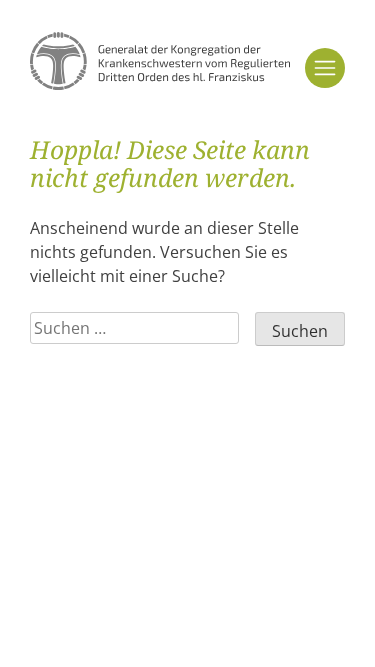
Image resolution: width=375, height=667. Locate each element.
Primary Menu (325, 68)
